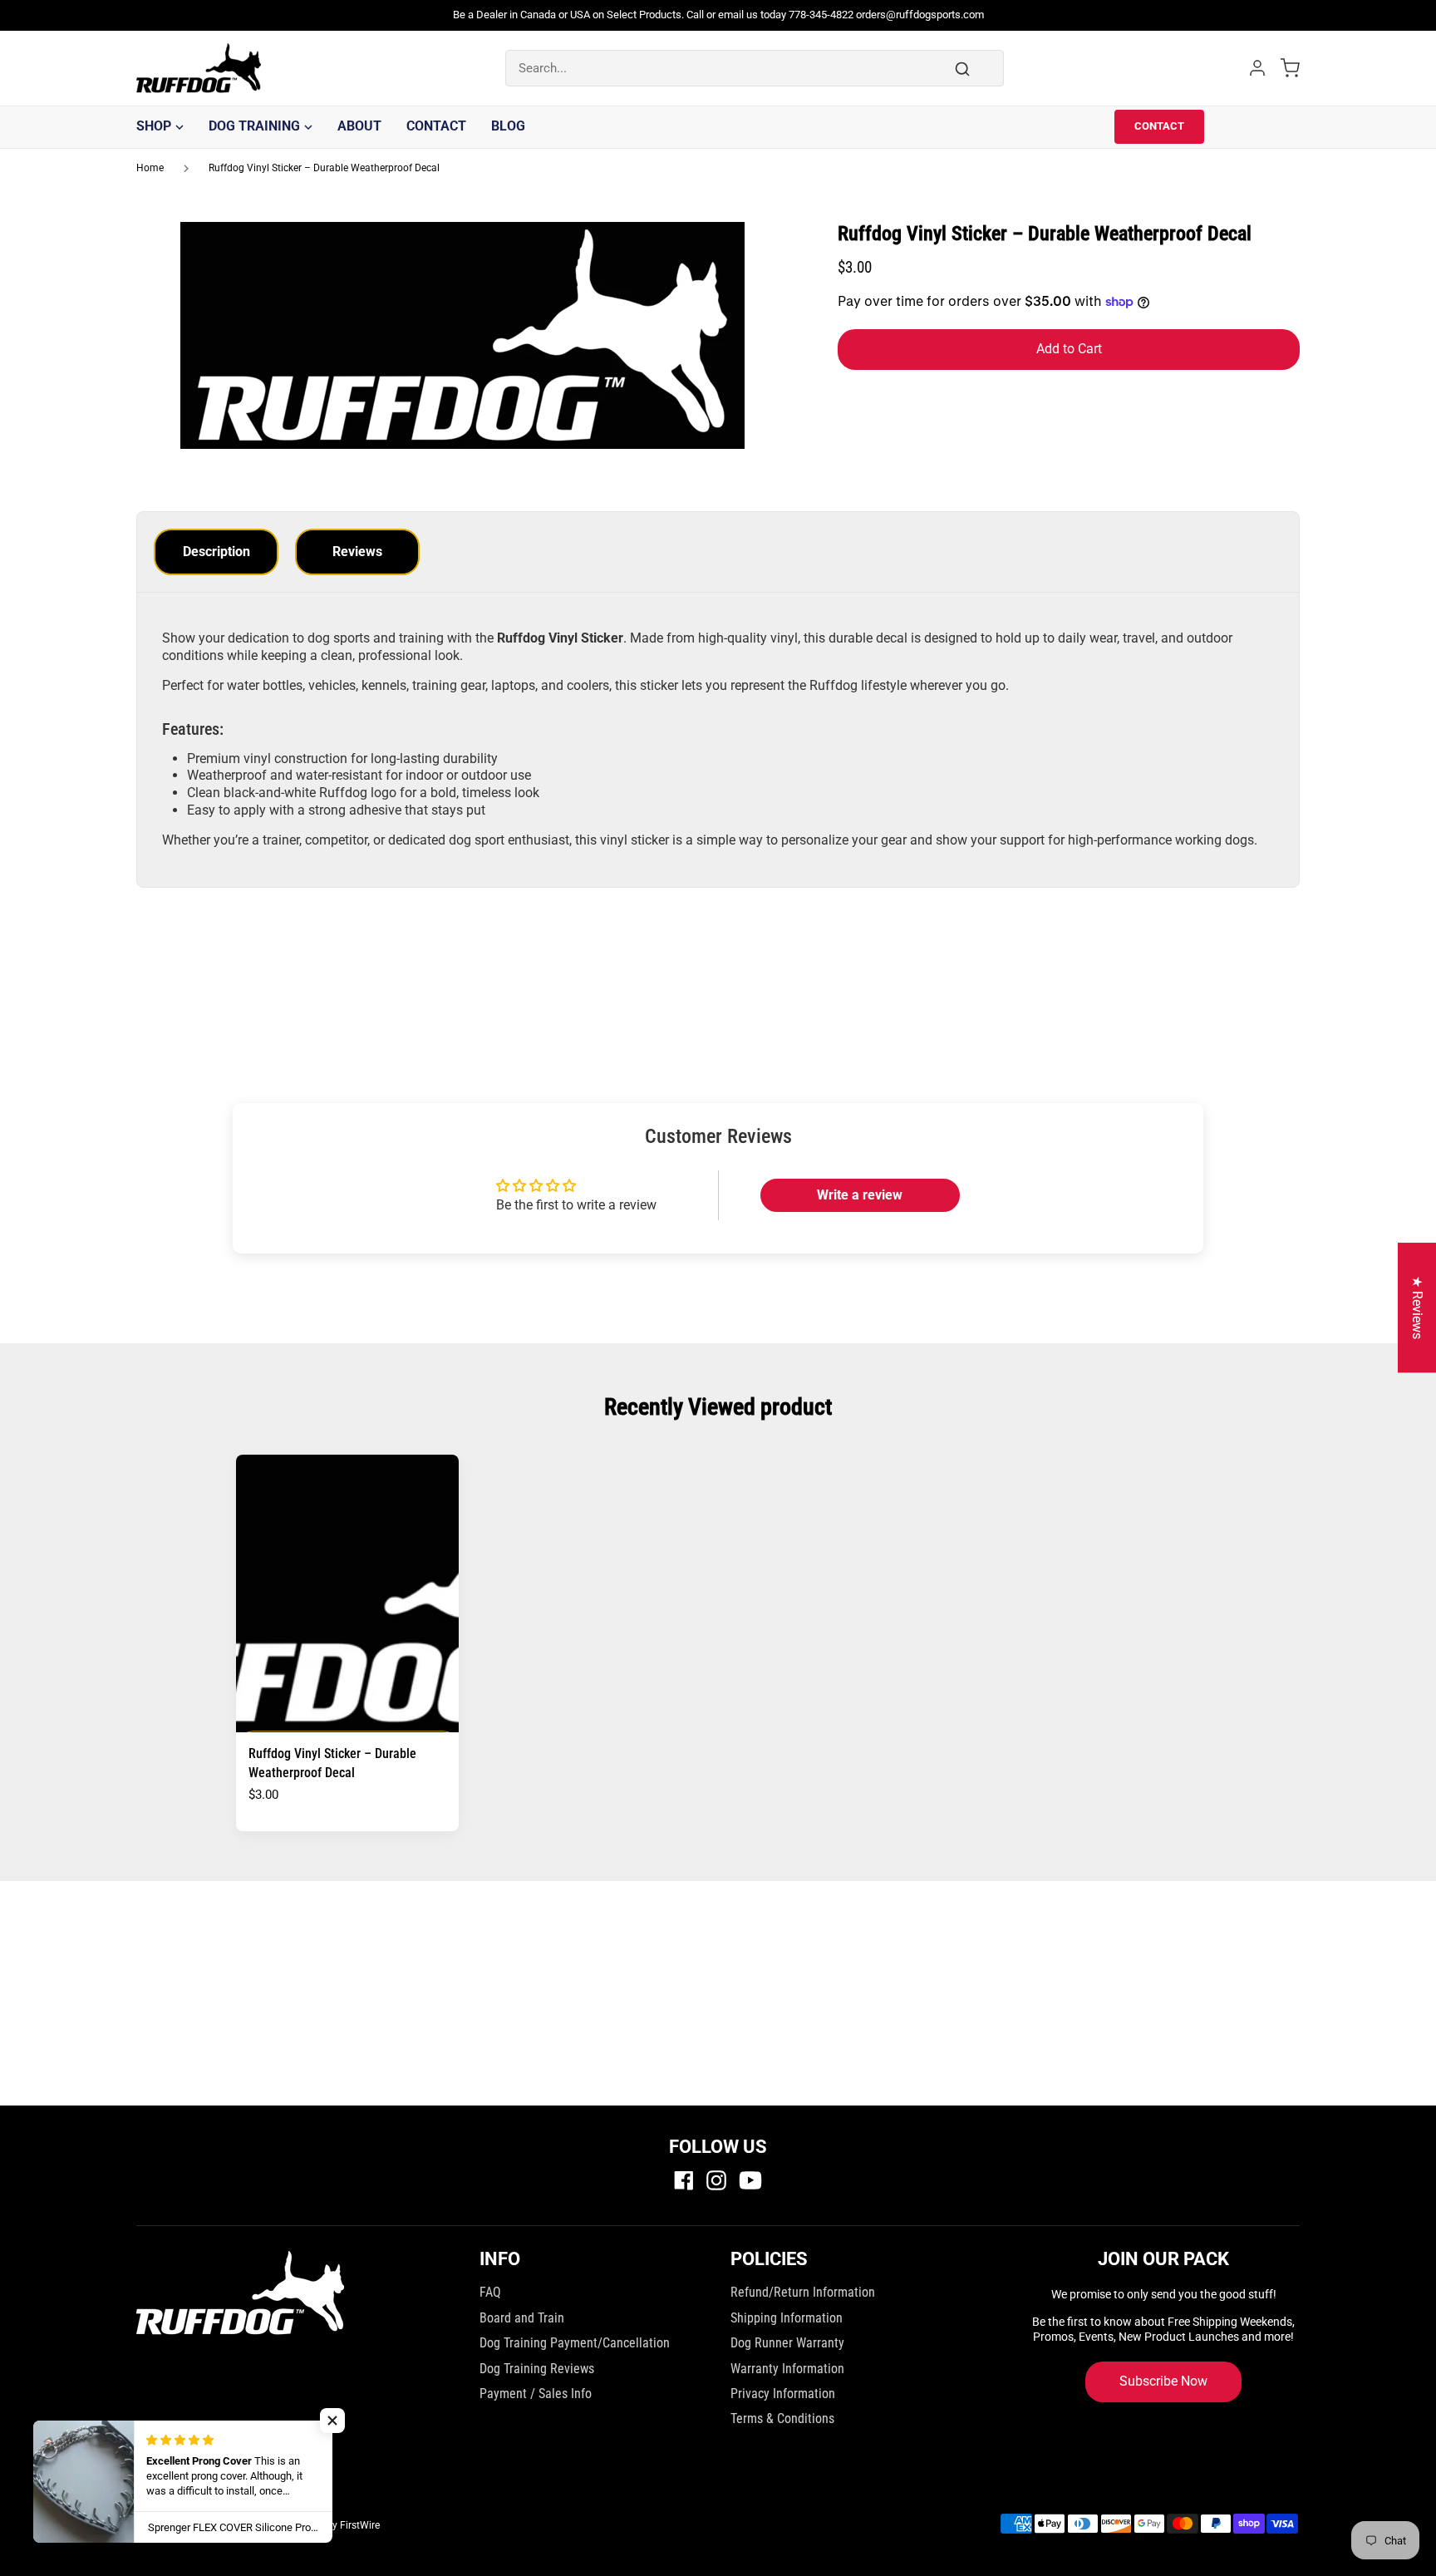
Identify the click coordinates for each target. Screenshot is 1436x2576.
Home (150, 168)
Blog (508, 126)
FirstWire (360, 2525)
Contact (436, 126)
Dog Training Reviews (537, 2369)
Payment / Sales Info (536, 2394)
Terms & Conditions (782, 2418)
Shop (154, 126)
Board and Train (522, 2318)
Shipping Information (787, 2318)
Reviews (357, 552)
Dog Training (254, 126)
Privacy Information (783, 2394)
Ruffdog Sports (252, 2525)
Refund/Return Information (803, 2292)
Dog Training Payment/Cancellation (575, 2343)
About (359, 126)
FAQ (490, 2292)
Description (216, 552)
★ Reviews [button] (1417, 1308)
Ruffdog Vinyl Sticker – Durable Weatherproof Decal (324, 168)
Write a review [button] (860, 1195)
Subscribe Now (1163, 2381)
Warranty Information (787, 2369)
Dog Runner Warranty (787, 2343)
